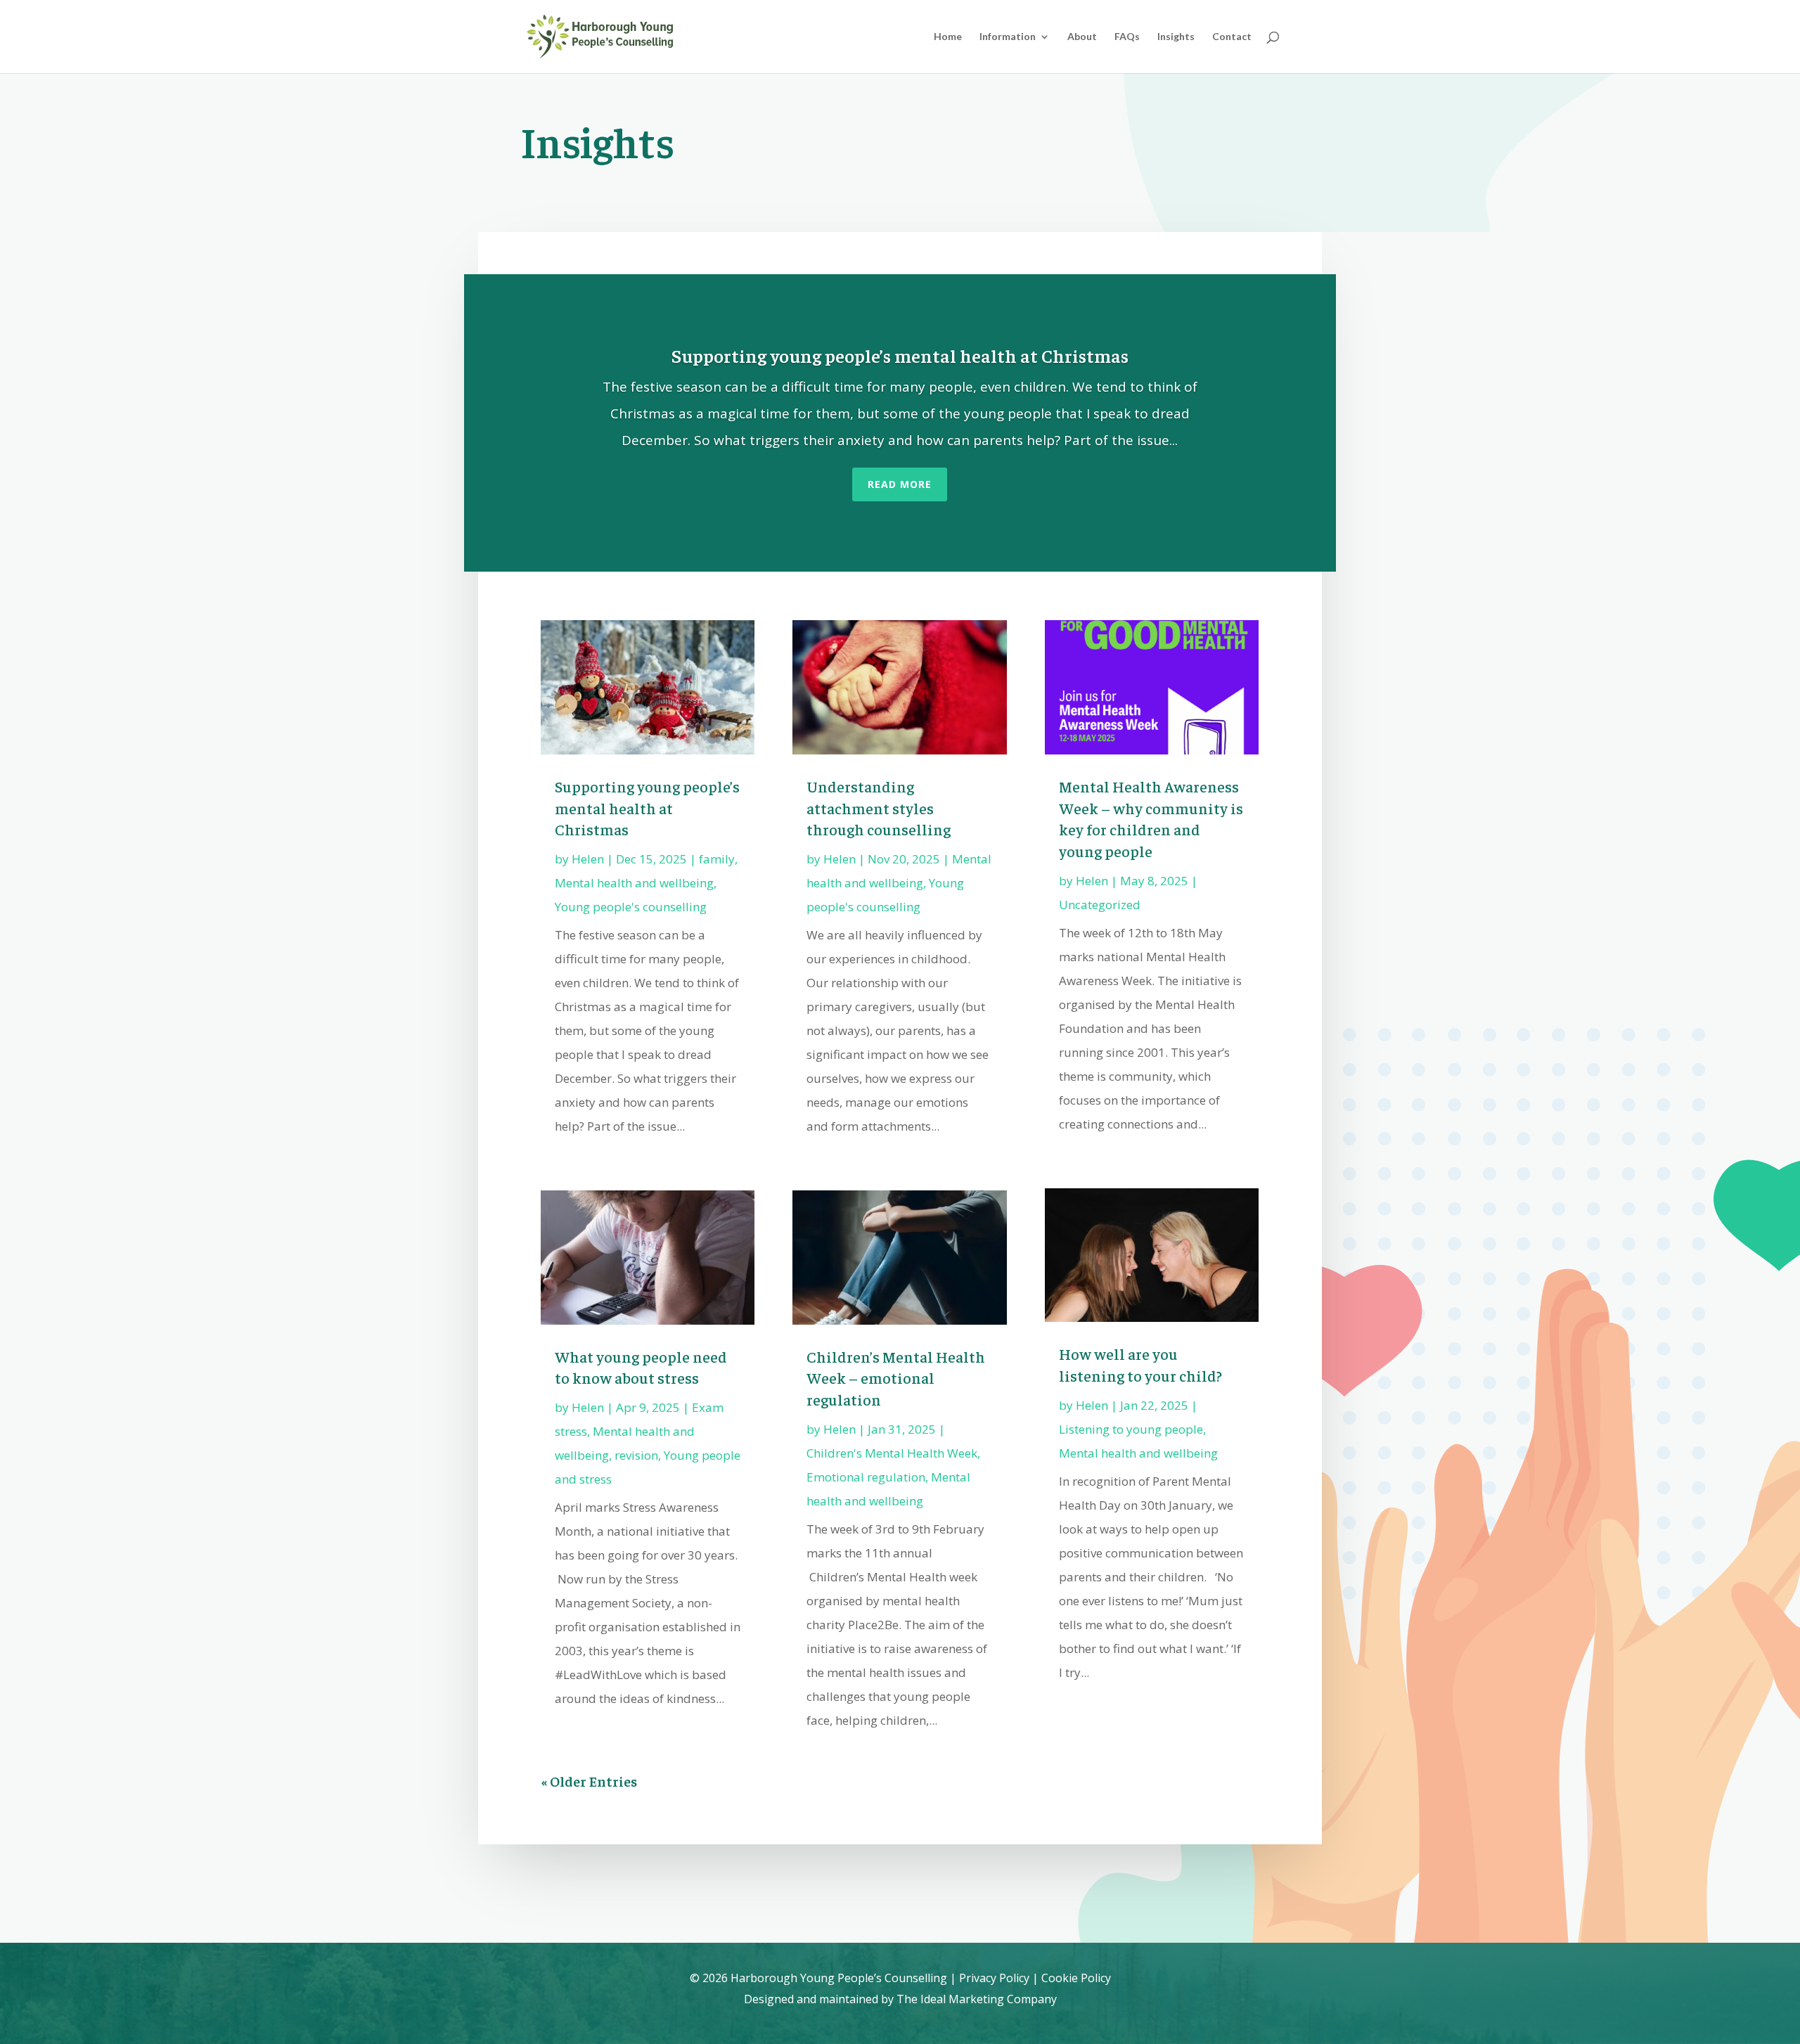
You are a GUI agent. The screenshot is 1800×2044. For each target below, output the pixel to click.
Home (948, 37)
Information (1008, 37)
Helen (588, 859)
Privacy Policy (994, 1978)
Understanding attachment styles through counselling (879, 808)
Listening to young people (1131, 1429)
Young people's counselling (631, 907)
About (1082, 37)
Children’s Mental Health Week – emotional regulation (896, 1378)
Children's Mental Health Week (892, 1453)
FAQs (1127, 37)
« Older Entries (589, 1781)
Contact (1232, 37)
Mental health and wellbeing (634, 883)
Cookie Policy (1076, 1978)
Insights (1176, 37)
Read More (900, 484)
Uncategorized (1100, 905)
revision (636, 1455)
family (717, 859)
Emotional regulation (866, 1477)
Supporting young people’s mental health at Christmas (900, 355)
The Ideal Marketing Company (977, 1999)
